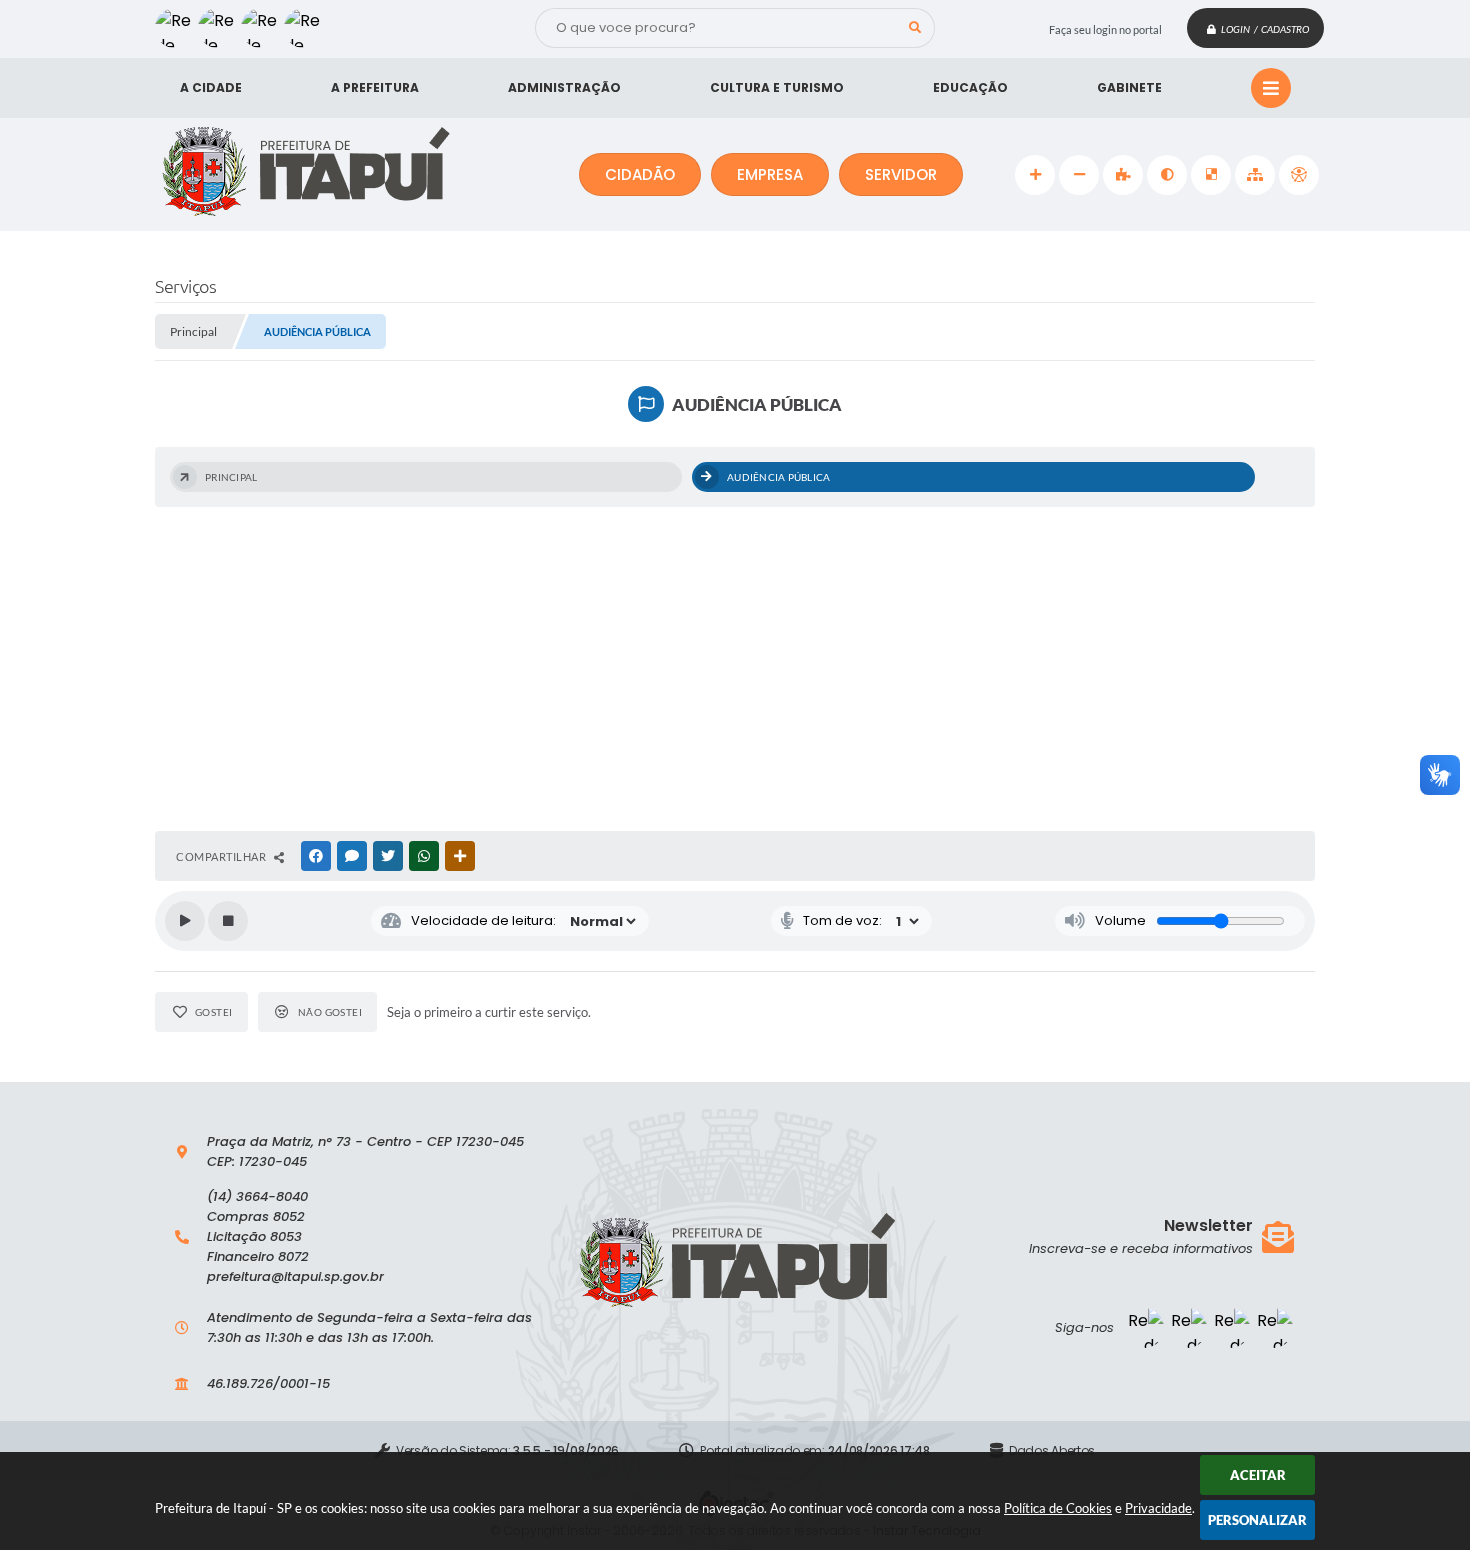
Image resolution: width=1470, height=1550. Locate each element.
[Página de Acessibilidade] (1299, 175)
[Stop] (228, 921)
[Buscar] (915, 28)
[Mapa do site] (1255, 175)
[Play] (185, 921)
